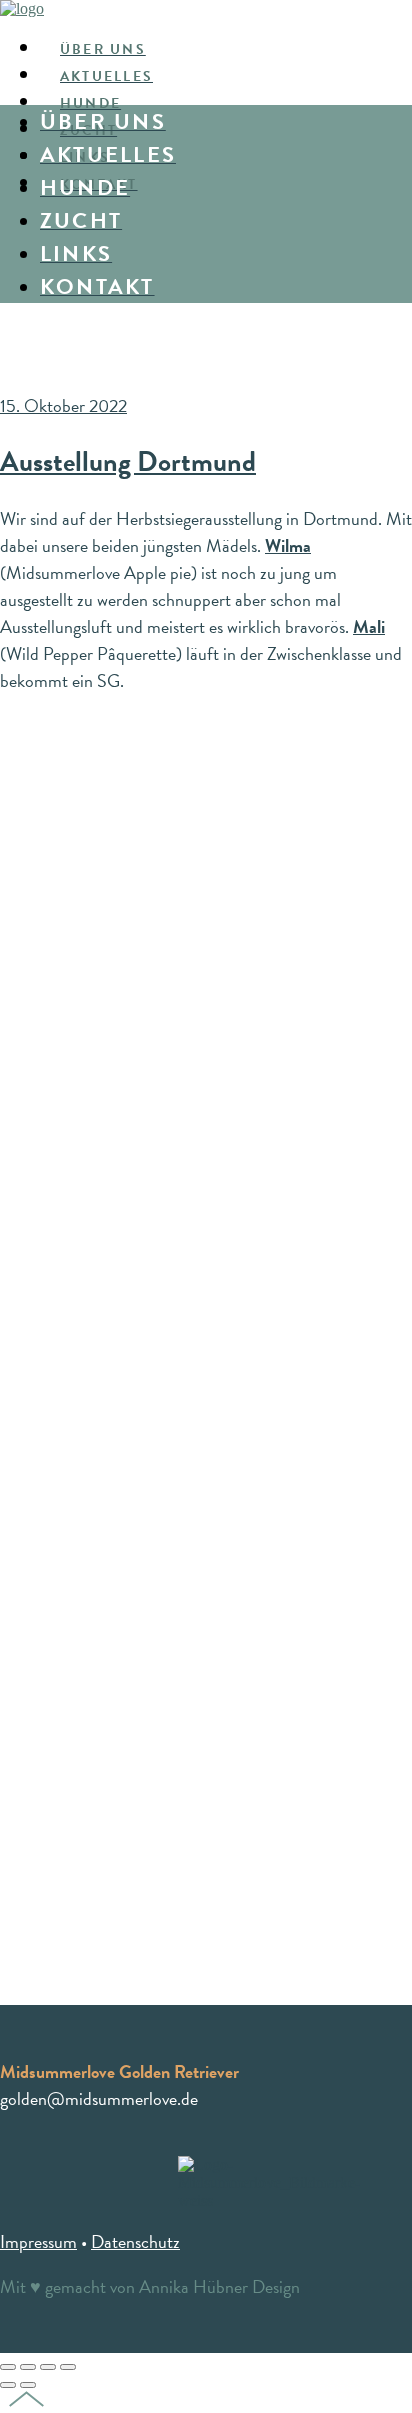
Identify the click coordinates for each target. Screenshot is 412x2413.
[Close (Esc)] (8, 2367)
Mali (369, 626)
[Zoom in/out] (68, 2367)
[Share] (28, 2367)
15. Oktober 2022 (63, 405)
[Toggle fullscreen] (48, 2367)
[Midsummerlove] (22, 8)
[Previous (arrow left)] (8, 2385)
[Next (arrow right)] (28, 2385)
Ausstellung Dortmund (128, 461)
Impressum (38, 2241)
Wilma (288, 545)
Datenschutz (135, 2241)
